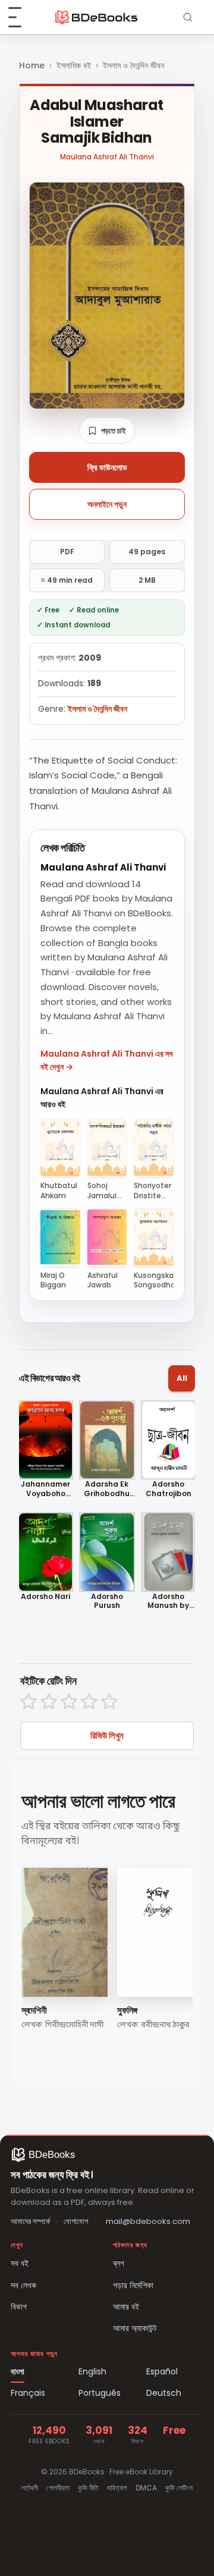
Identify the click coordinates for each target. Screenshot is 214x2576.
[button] (107, 431)
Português (100, 2393)
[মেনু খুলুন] (21, 17)
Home (32, 65)
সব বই (20, 2263)
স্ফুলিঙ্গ (127, 2010)
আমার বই (126, 2307)
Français (28, 2393)
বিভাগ (19, 2307)
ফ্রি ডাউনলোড (107, 467)
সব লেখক (23, 2285)
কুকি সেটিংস (179, 2488)
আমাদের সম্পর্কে (30, 2221)
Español (162, 2371)
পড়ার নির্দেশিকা (133, 2285)
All (182, 1378)
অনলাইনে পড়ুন (107, 504)
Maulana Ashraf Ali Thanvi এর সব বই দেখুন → (107, 1060)
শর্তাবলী (30, 2488)
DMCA (146, 2488)
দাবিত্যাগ (117, 2488)
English (92, 2371)
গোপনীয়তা (58, 2488)
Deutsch (164, 2393)
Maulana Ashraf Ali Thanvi (107, 157)
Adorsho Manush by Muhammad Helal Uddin (168, 1601)
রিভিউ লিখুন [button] (107, 1735)
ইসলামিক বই (74, 65)
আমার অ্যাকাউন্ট (135, 2328)
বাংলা (18, 2371)
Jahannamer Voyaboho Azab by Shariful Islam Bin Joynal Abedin (46, 1489)
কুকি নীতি (88, 2488)
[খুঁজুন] (188, 17)
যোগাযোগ (76, 2221)
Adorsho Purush (107, 1601)
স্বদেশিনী (34, 2010)
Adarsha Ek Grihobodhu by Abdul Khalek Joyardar (107, 1489)
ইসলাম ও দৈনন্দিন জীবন (133, 65)
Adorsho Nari (45, 1597)
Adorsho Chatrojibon (169, 1489)
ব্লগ (119, 2263)
